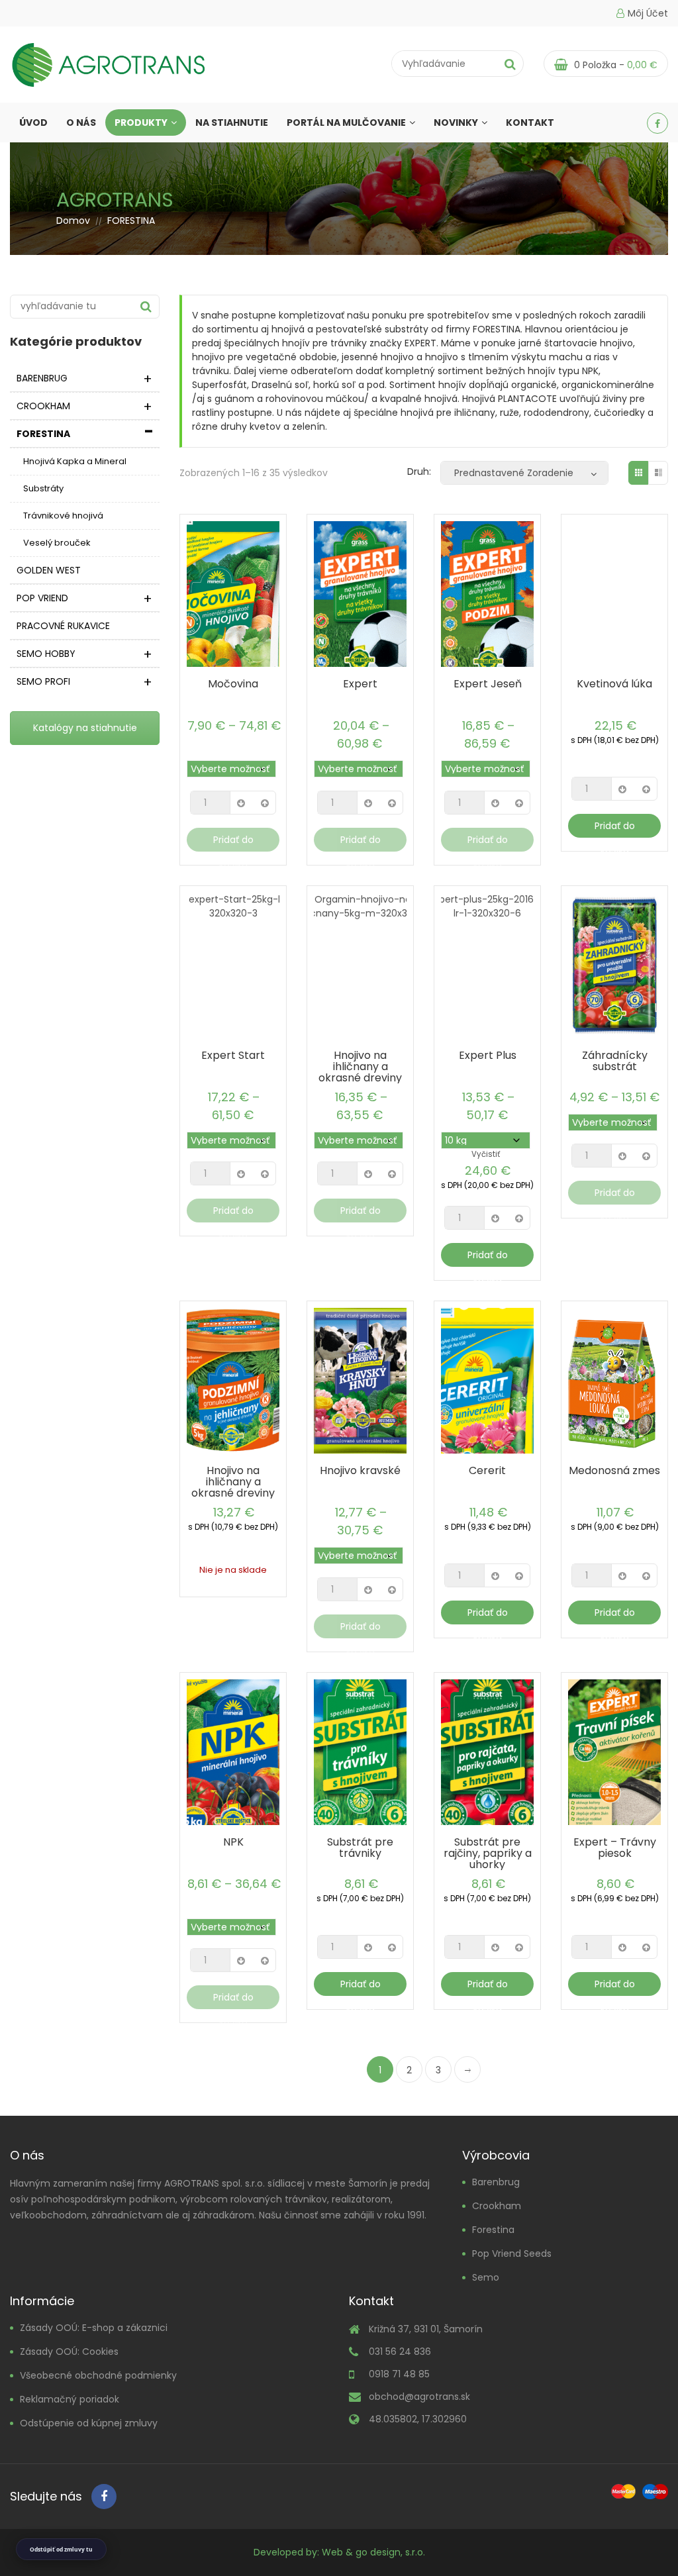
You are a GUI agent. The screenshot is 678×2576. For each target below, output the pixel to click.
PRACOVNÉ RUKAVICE (63, 626)
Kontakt (530, 123)
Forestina (493, 2230)
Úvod (33, 123)
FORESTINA (43, 434)
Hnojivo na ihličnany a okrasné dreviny (360, 1066)
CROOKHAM (43, 406)
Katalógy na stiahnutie (85, 728)
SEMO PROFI (43, 681)
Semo (486, 2277)
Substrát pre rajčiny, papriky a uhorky (488, 1853)
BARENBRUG (42, 378)
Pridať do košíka (233, 842)
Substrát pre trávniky (360, 1848)
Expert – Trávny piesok (615, 1848)
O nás (81, 123)
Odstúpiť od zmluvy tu (61, 2549)
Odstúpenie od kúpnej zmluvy (89, 2423)
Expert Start (233, 1055)
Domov (73, 221)
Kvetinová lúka (614, 684)
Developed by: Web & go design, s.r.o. (339, 2552)
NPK (233, 1842)
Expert (360, 684)
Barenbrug (496, 2182)
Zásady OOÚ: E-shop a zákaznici (94, 2328)
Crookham (497, 2206)
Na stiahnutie (232, 123)
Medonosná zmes (614, 1470)
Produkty (141, 123)
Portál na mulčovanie (346, 123)
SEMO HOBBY (46, 654)
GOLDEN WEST (49, 570)
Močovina (233, 684)
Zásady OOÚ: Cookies (69, 2352)
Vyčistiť (486, 1154)
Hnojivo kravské (360, 1470)
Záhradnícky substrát (615, 1061)
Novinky (456, 123)
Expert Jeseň (488, 684)
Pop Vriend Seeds (512, 2254)
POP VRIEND (42, 598)
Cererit (487, 1470)
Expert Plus (488, 1055)
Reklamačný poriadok (70, 2399)
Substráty (43, 488)
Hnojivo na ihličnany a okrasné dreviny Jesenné (233, 1487)
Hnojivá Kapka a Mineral (75, 461)
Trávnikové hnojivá (63, 516)
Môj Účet (648, 13)
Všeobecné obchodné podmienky (98, 2375)
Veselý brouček (57, 543)
